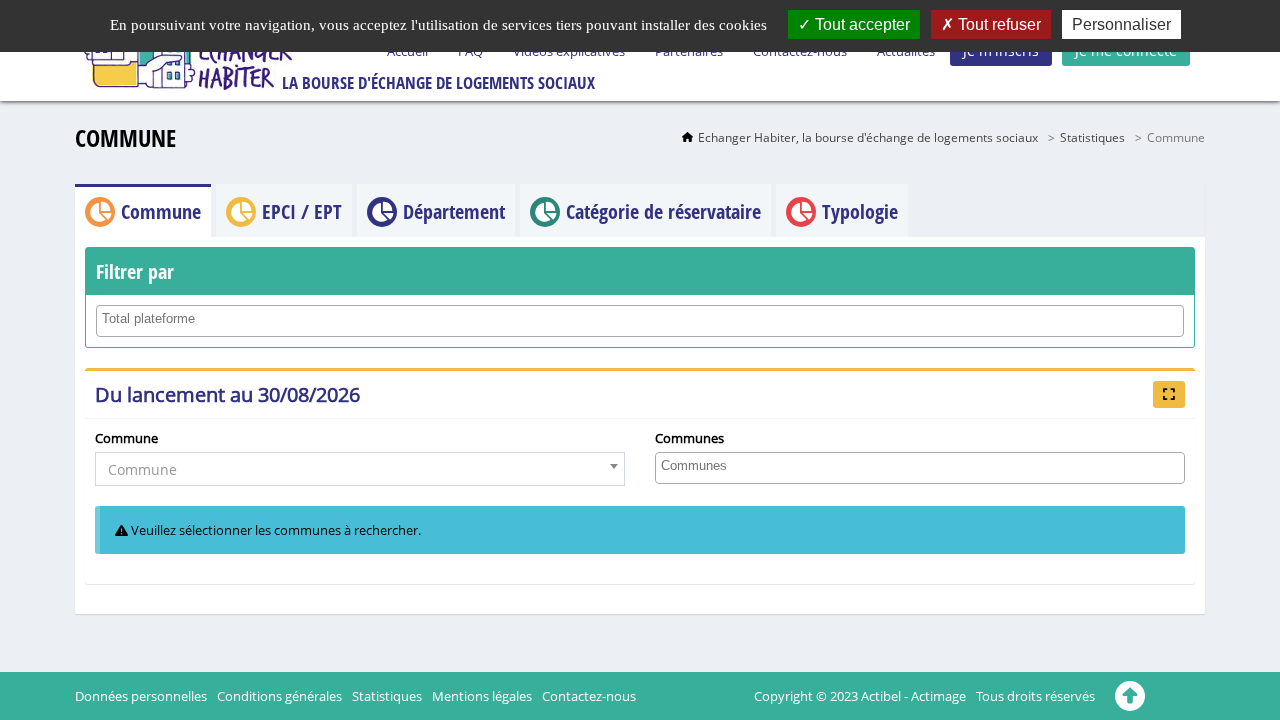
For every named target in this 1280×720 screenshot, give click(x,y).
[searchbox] (642, 320)
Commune (126, 438)
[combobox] (640, 321)
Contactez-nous (589, 696)
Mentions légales (482, 696)
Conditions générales (279, 696)
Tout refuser (997, 24)
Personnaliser (1121, 24)
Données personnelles (141, 696)
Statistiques (1092, 137)
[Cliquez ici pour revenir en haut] (1130, 696)
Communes (689, 438)
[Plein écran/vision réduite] (1169, 394)
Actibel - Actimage (913, 696)
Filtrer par (135, 271)
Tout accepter (860, 24)
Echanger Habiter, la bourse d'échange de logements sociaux (868, 137)
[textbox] (360, 470)
